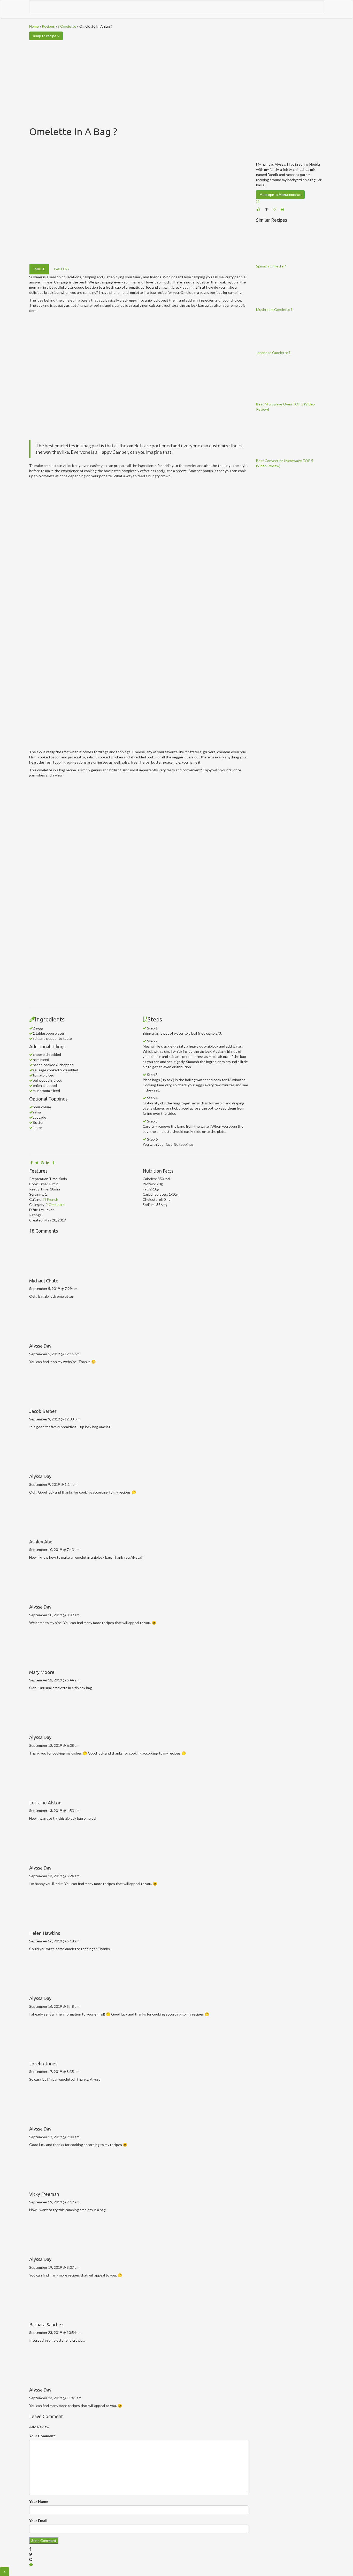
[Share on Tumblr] (53, 1163)
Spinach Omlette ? (271, 266)
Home (34, 26)
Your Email (38, 2521)
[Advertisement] (177, 79)
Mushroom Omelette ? (274, 309)
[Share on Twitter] (37, 1163)
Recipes (48, 26)
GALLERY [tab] (62, 269)
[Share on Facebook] (32, 1163)
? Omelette (67, 26)
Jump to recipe (45, 36)
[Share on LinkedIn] (48, 1163)
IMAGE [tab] (39, 269)
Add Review (39, 2427)
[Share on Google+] (42, 1163)
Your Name (39, 2501)
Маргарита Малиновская (280, 194)
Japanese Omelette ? (273, 353)
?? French (51, 1199)
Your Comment (42, 2436)
